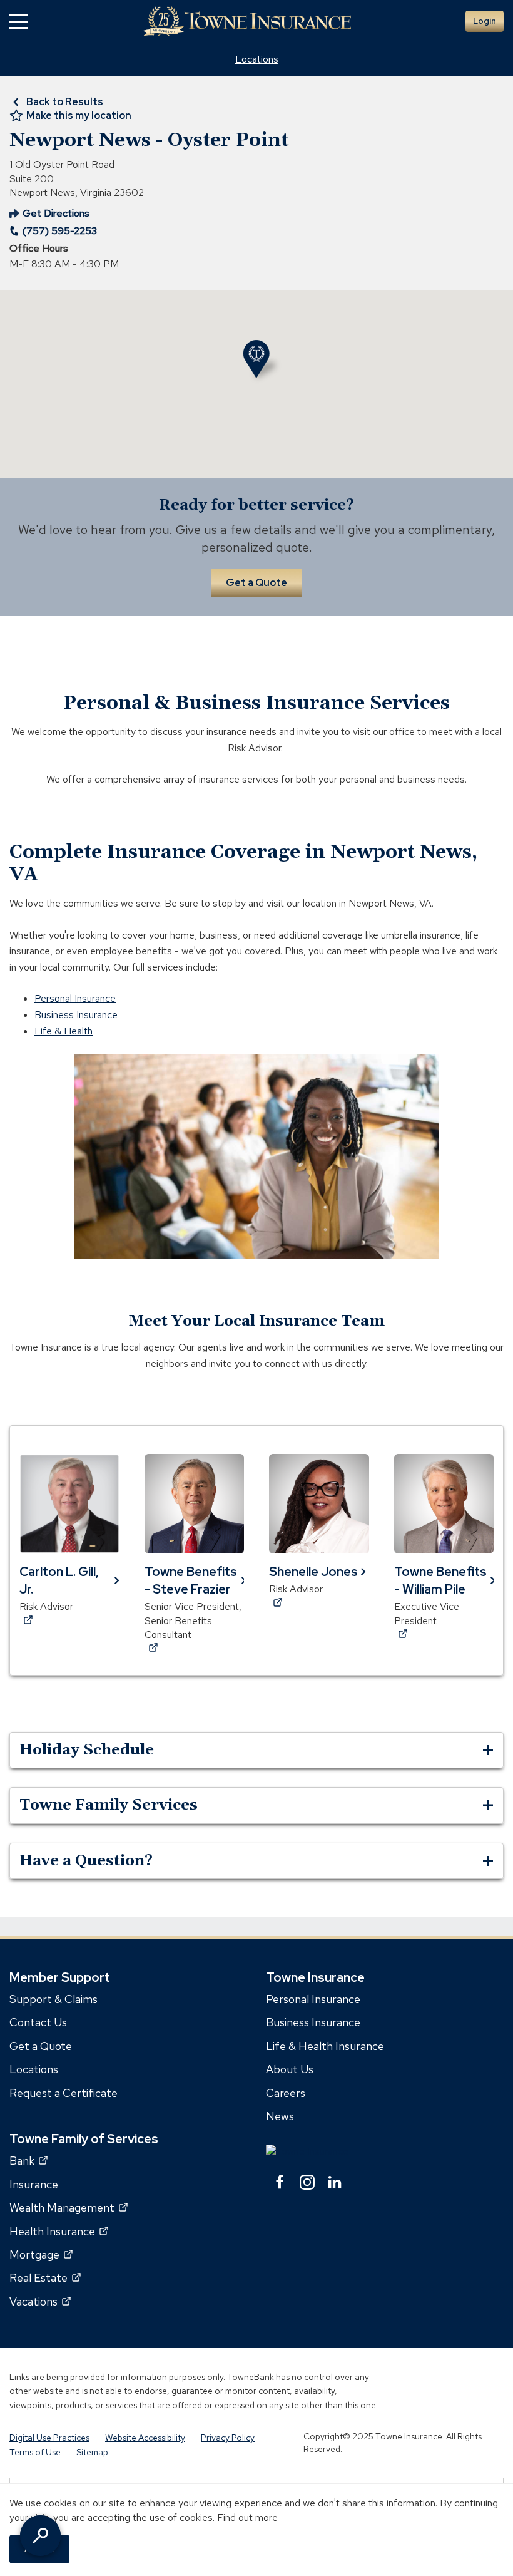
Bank (28, 2161)
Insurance (34, 2184)
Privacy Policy (228, 2438)
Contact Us (38, 2022)
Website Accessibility (145, 2438)
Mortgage (41, 2254)
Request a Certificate (63, 2092)
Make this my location (79, 116)
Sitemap (92, 2452)
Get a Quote (256, 583)
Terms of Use (35, 2452)
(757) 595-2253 (60, 231)
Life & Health (63, 1031)
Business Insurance (76, 1015)
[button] (19, 22)
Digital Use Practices (49, 2438)
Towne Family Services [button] (109, 1805)
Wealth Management (69, 2208)
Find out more (247, 2517)
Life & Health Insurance (325, 2046)
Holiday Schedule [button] (87, 1750)
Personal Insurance (75, 998)
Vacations (40, 2301)
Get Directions (49, 214)
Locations (257, 59)
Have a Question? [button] (86, 1861)
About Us (290, 2069)
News (280, 2116)
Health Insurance (59, 2231)
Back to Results (65, 102)
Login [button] (485, 21)
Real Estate (45, 2278)
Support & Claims (53, 1999)
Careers (286, 2092)
